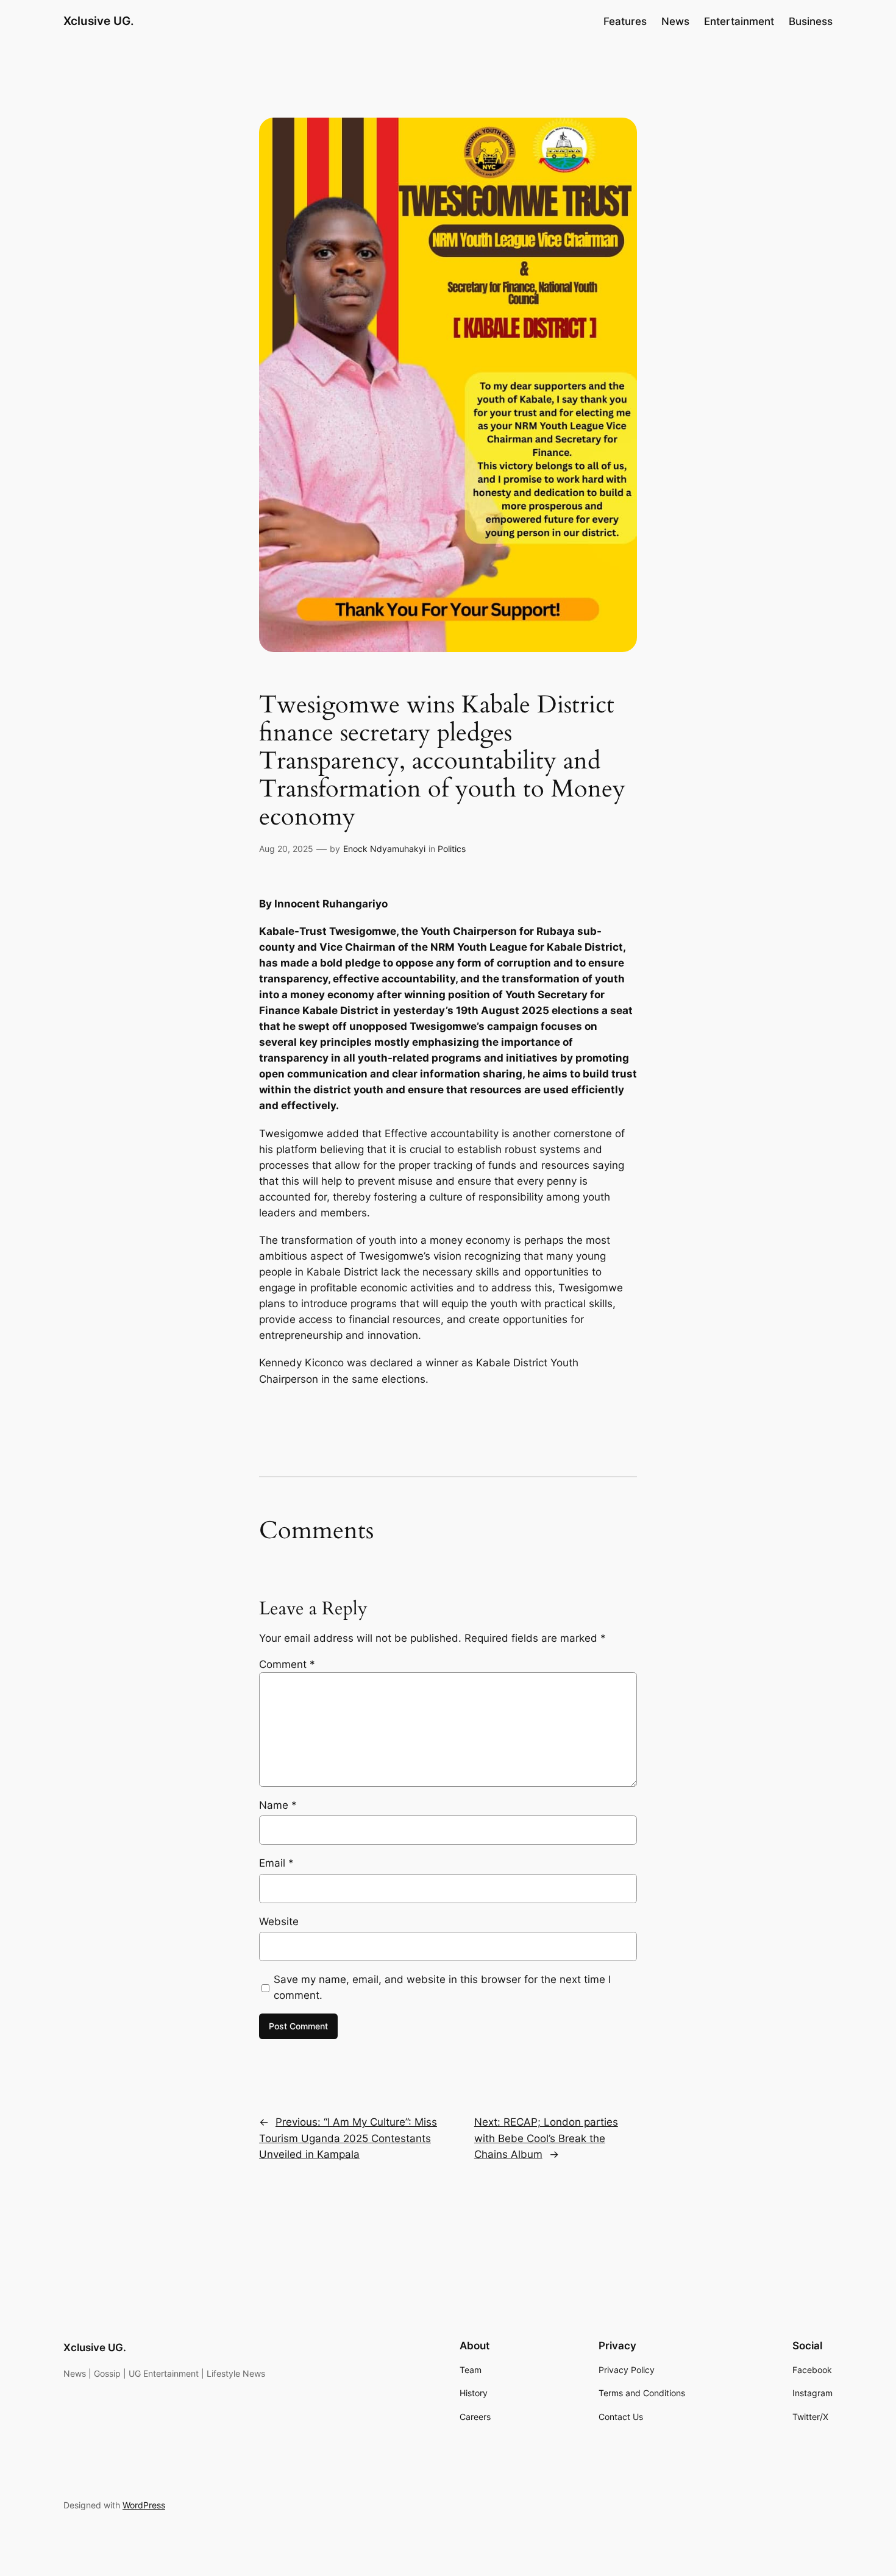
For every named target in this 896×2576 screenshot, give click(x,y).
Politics (452, 849)
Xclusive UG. (99, 21)
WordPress (144, 2505)
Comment (287, 1664)
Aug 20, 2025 (286, 849)
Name (278, 1805)
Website (279, 1921)
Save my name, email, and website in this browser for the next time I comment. (442, 1987)
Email (276, 1863)
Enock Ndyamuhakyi (384, 849)
